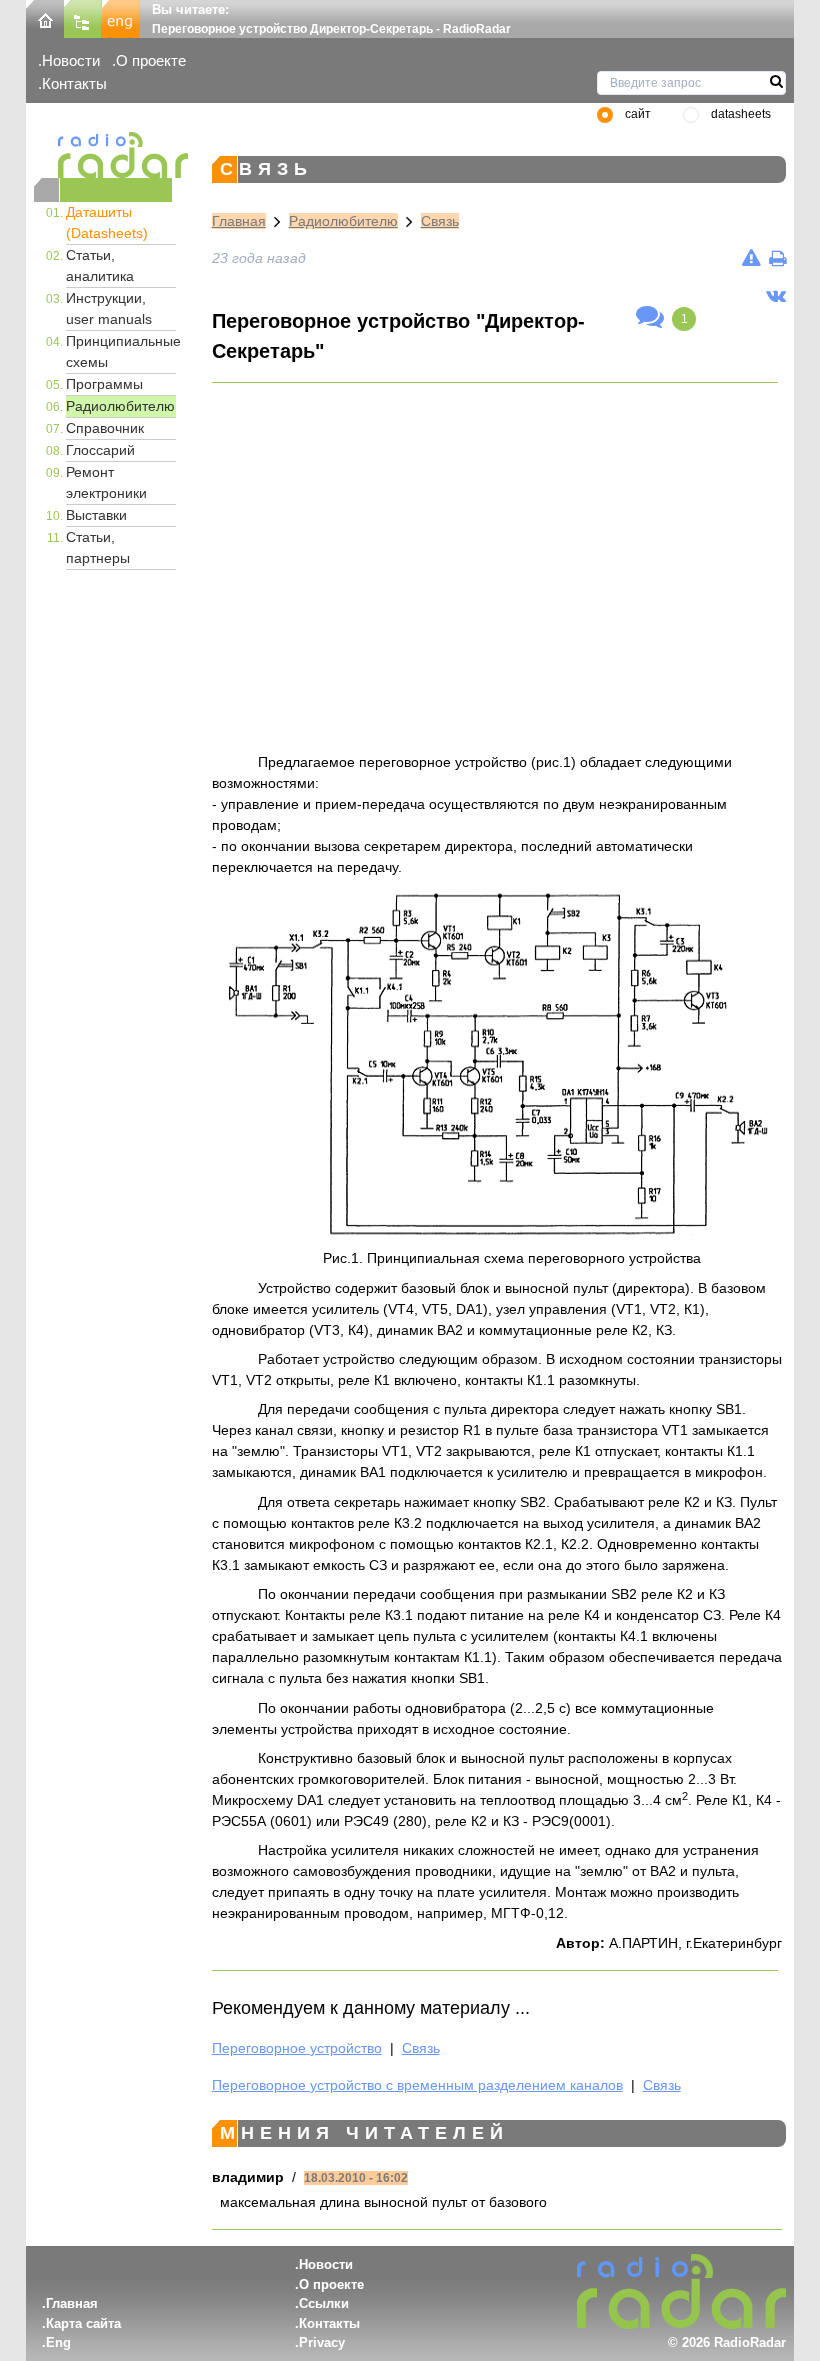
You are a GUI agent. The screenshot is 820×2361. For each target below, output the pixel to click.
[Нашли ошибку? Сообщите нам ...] (751, 258)
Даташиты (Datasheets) (107, 222)
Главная (239, 221)
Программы (104, 384)
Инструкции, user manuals (109, 308)
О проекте (151, 60)
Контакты (74, 83)
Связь (440, 221)
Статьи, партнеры (98, 547)
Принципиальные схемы (121, 351)
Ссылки (324, 2303)
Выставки (96, 515)
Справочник (105, 428)
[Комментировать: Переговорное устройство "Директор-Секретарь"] (650, 318)
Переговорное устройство (297, 2048)
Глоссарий (100, 450)
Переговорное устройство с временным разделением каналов (417, 2085)
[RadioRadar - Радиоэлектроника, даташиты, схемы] (103, 155)
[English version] (121, 17)
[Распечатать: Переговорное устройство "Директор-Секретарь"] (777, 258)
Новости (71, 60)
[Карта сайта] (83, 17)
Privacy (322, 2342)
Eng (58, 2342)
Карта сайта (83, 2323)
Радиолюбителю (120, 406)
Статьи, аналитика (100, 265)
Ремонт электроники (106, 482)
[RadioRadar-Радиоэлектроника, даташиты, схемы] (45, 17)
